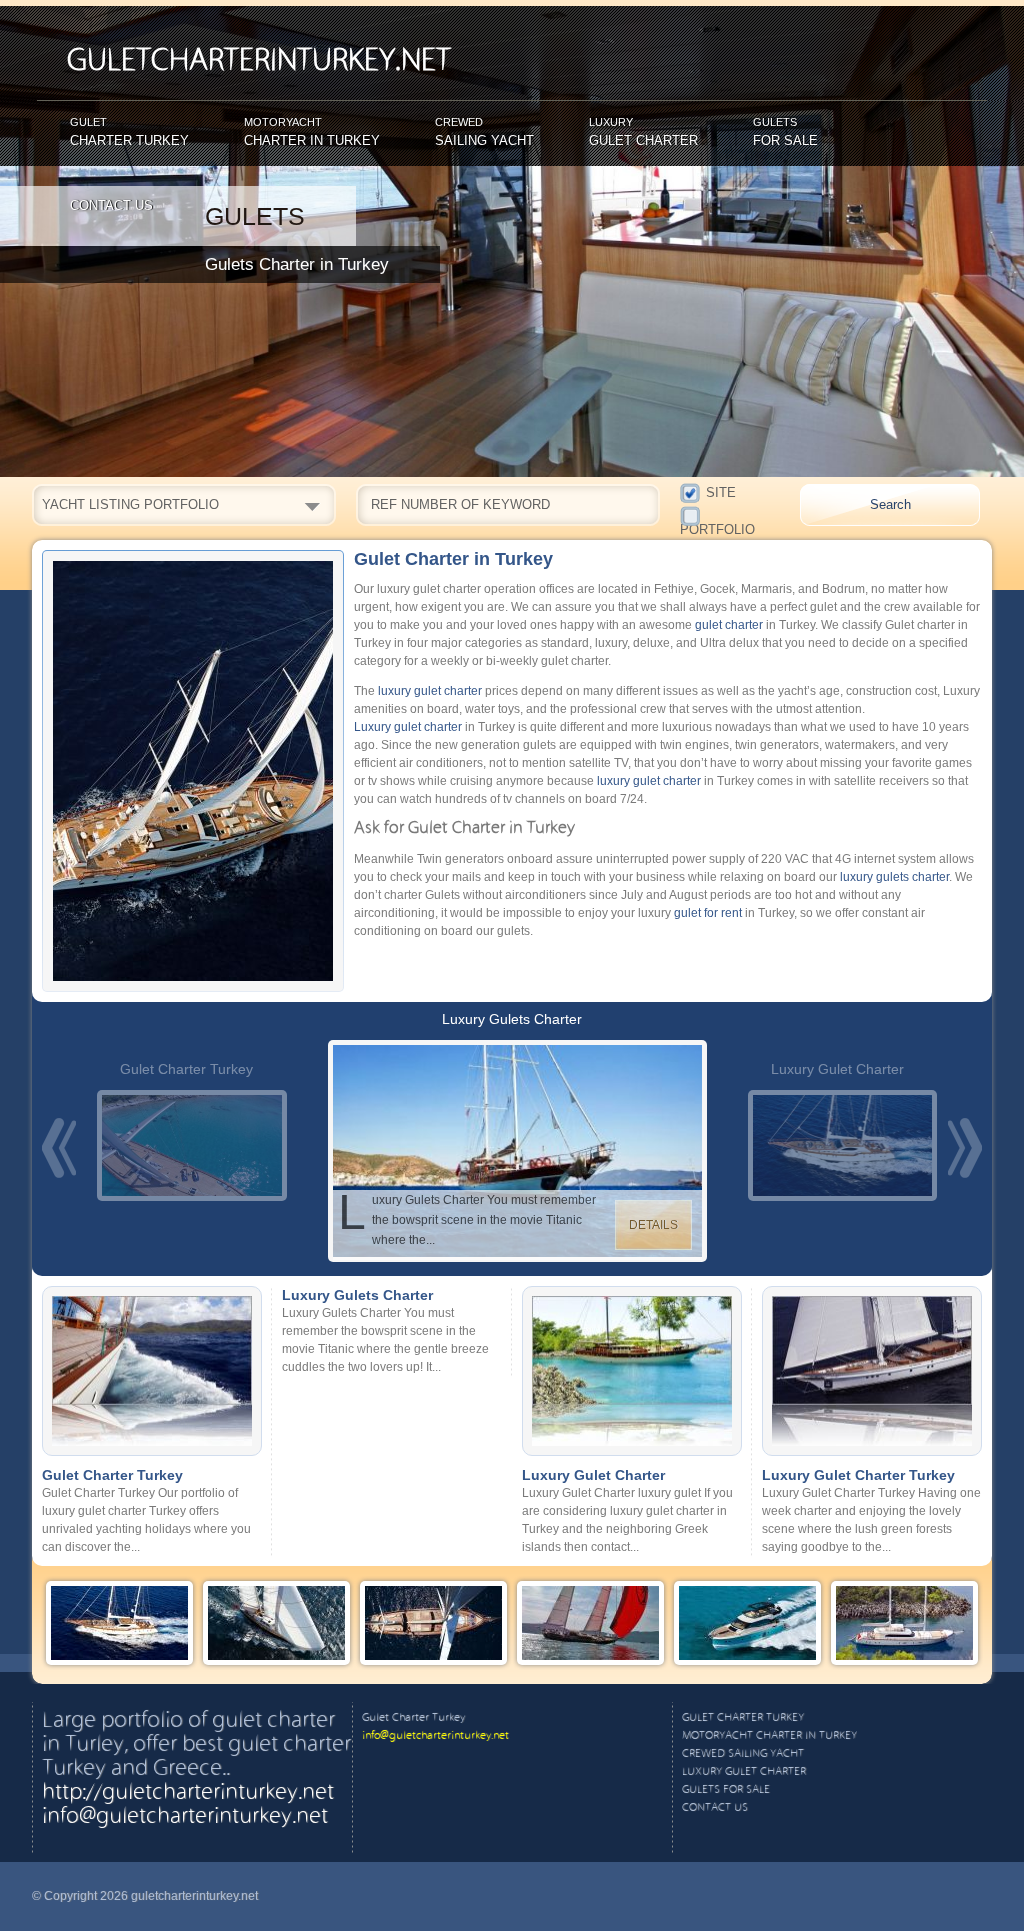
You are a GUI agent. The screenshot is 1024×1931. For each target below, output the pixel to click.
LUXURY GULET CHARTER (744, 1772)
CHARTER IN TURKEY (312, 132)
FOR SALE (785, 132)
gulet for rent (708, 913)
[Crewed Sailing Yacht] (590, 1659)
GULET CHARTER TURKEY (743, 1718)
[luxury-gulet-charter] (838, 1145)
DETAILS (653, 1225)
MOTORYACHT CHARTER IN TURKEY (769, 1736)
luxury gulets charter (894, 877)
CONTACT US (111, 205)
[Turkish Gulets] (276, 1659)
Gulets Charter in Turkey (297, 264)
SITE (721, 491)
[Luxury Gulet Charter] (119, 1659)
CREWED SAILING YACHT (743, 1754)
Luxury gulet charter (408, 727)
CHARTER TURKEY (129, 132)
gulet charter (729, 625)
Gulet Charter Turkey (186, 1069)
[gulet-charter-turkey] (187, 1145)
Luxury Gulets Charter (512, 1019)
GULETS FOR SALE (726, 1790)
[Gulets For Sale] (904, 1659)
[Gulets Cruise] (433, 1659)
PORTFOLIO (730, 510)
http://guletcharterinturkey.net (188, 1793)
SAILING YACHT (484, 132)
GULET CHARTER (643, 132)
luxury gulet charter (430, 691)
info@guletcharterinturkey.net (185, 1817)
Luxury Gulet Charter (837, 1069)
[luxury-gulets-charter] (512, 1151)
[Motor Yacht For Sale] (747, 1659)
